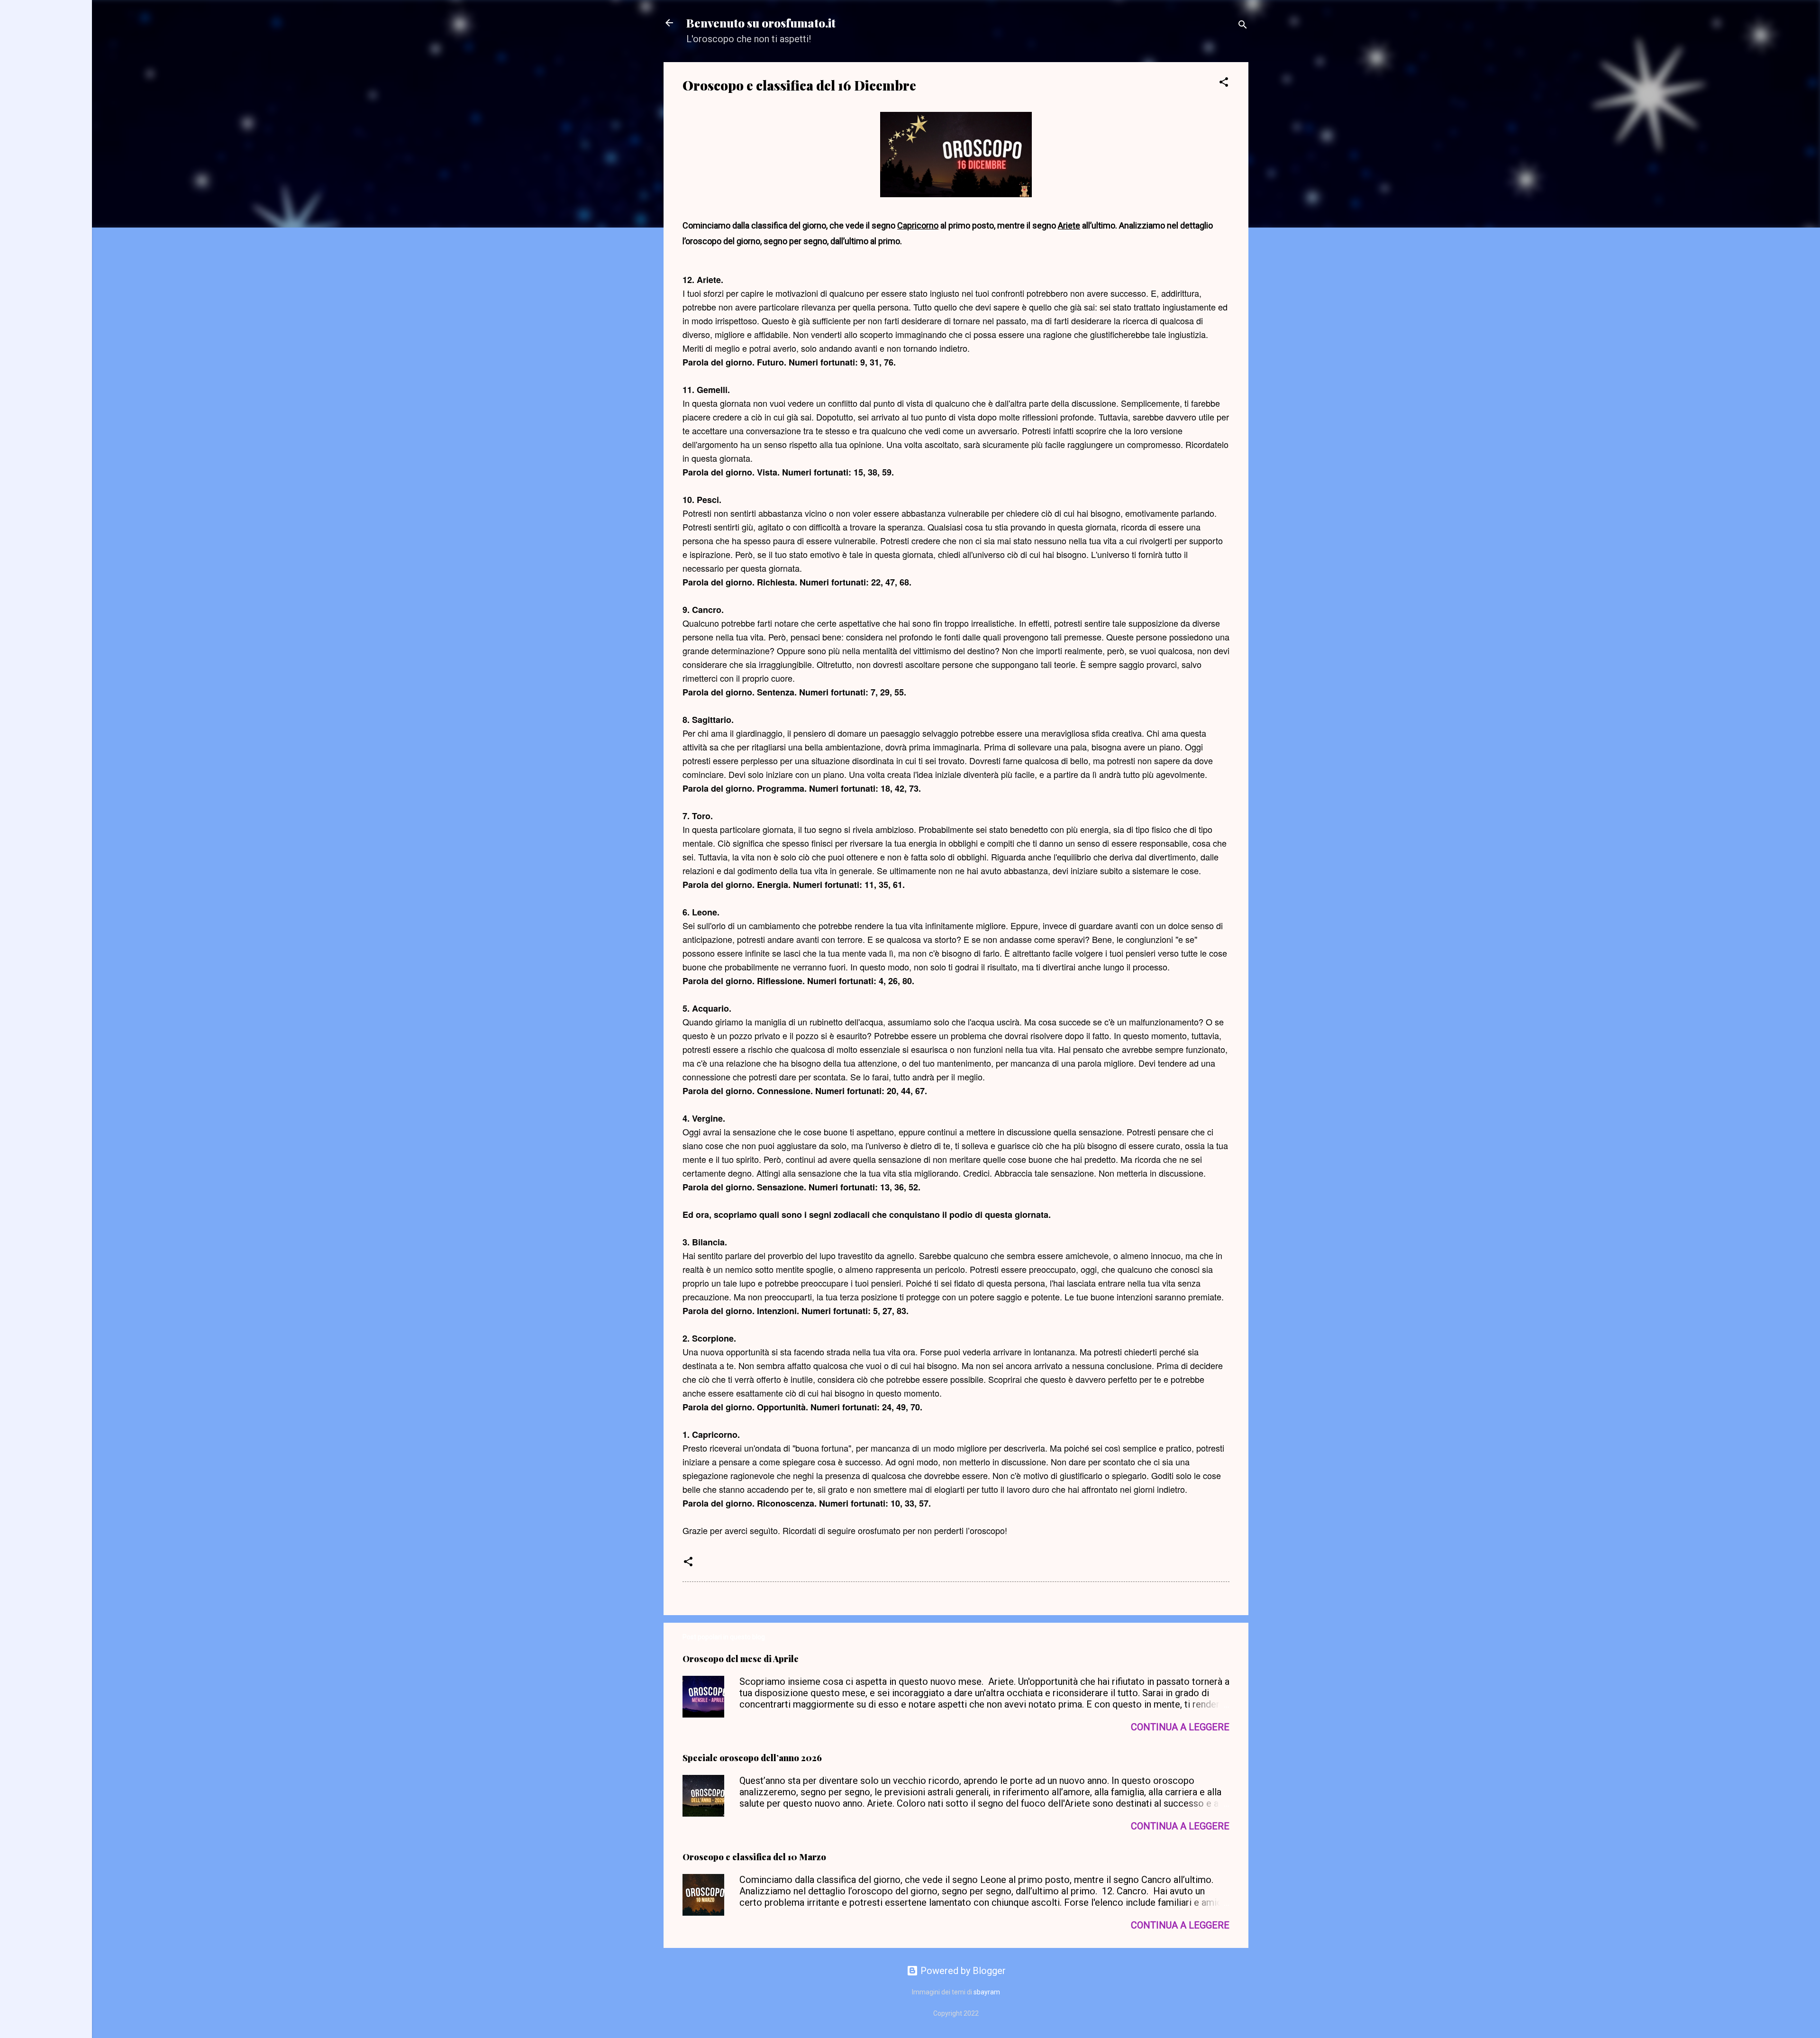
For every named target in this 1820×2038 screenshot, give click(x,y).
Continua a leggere (1180, 1727)
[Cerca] (1243, 26)
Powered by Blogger (962, 1971)
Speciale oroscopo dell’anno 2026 (752, 1758)
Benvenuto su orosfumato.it (761, 23)
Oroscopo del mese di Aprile (741, 1659)
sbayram (987, 1992)
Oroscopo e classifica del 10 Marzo (754, 1857)
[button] (1224, 83)
